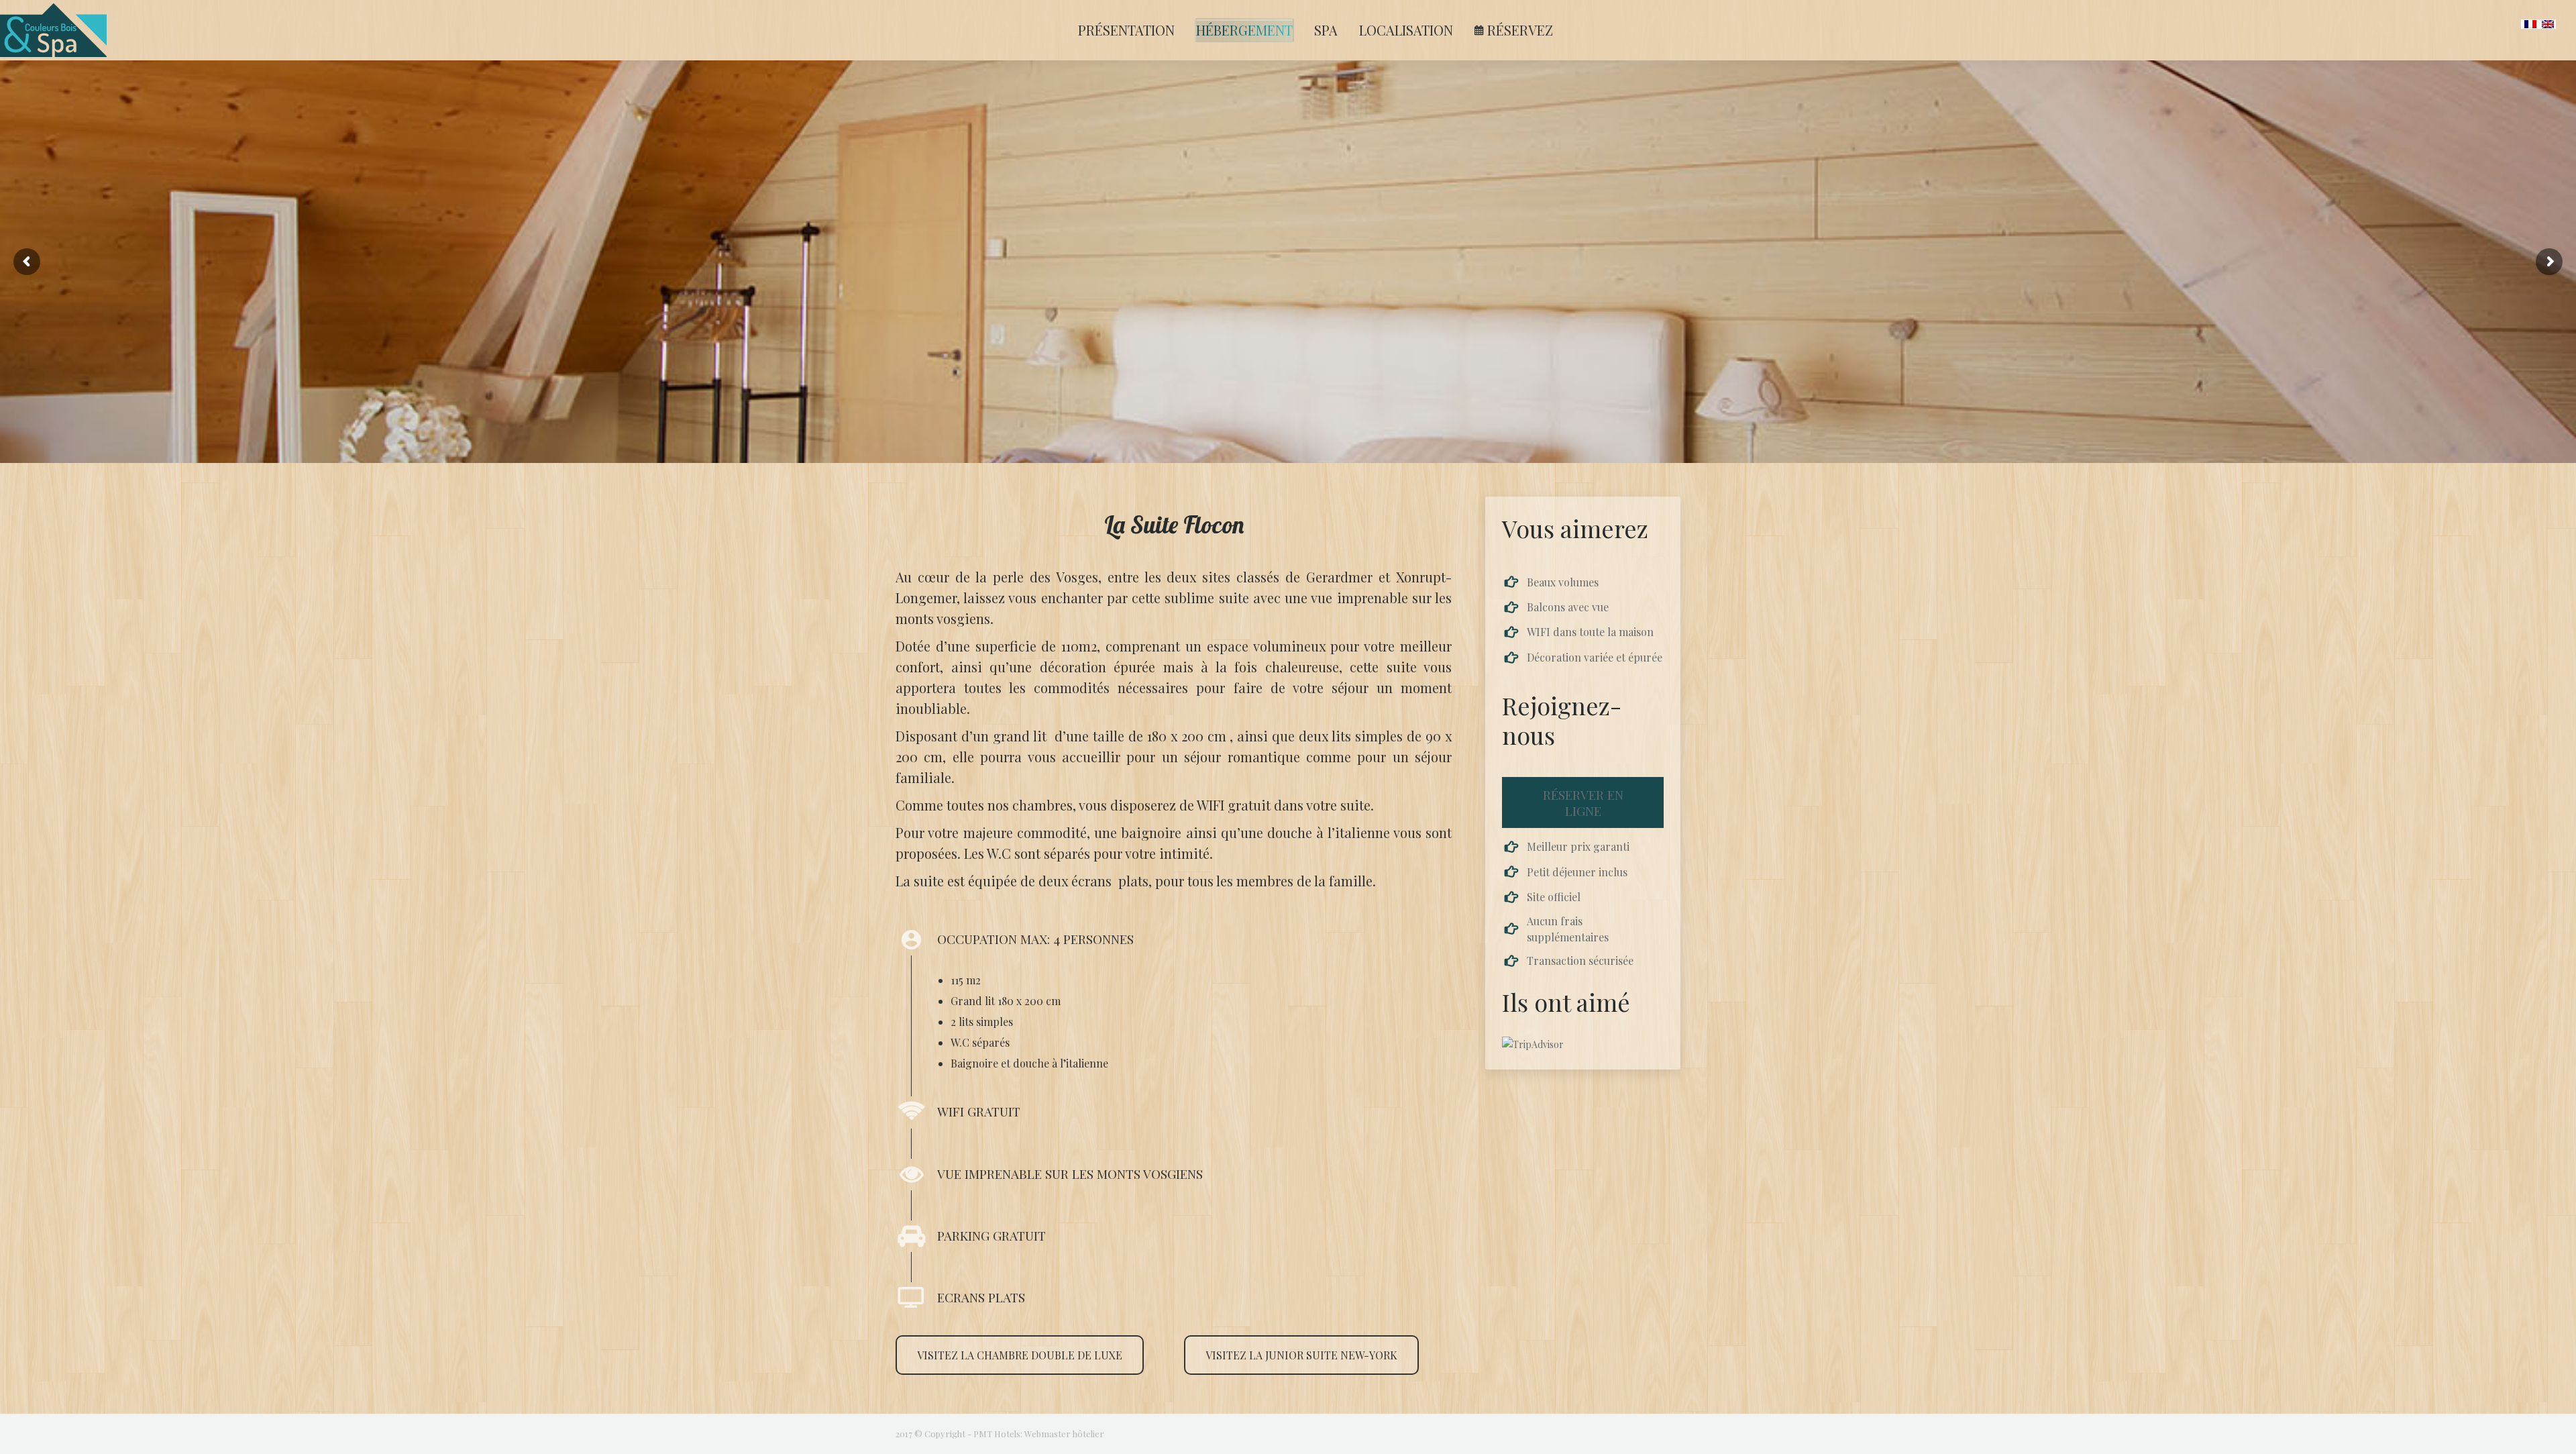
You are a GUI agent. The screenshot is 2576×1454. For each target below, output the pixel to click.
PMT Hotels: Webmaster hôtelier (1039, 1434)
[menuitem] (1126, 30)
